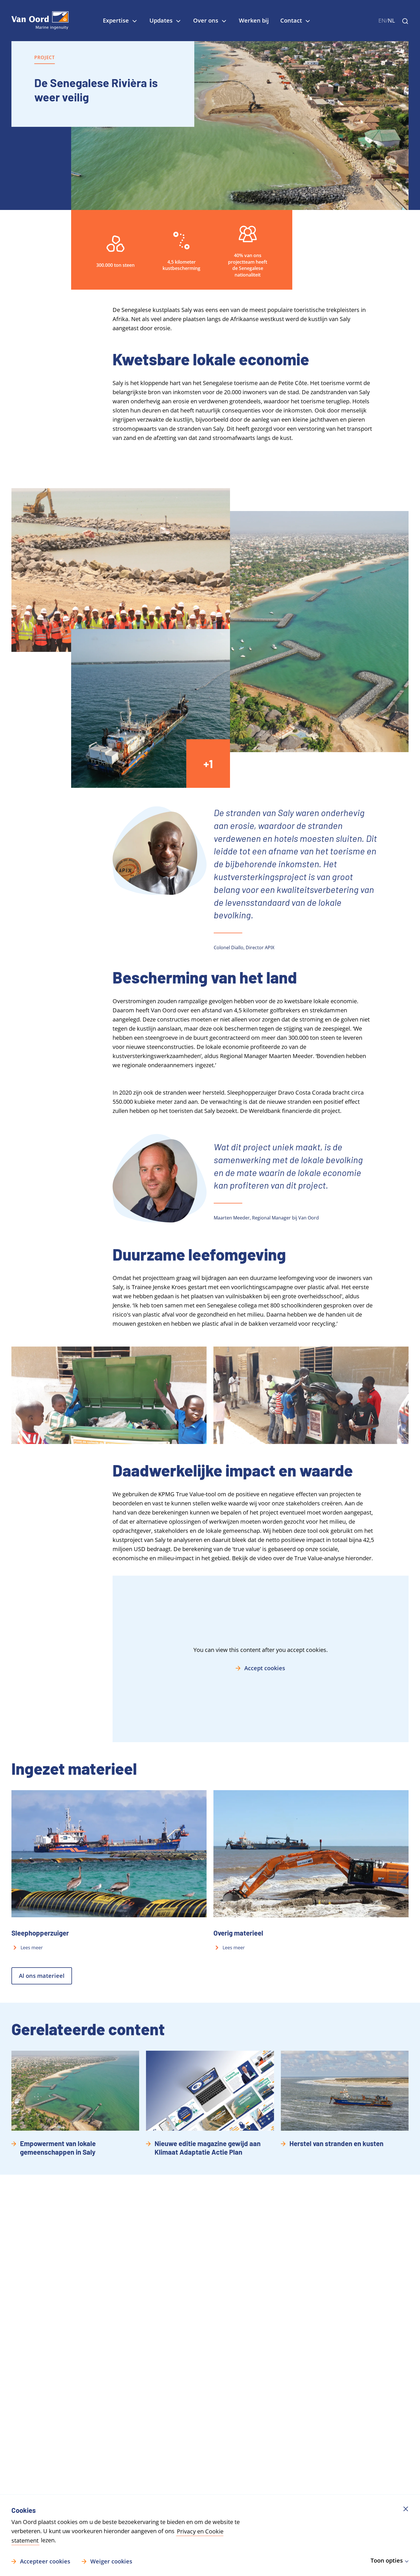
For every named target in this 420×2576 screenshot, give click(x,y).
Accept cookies (265, 1668)
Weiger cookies (111, 2561)
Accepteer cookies (45, 2561)
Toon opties (387, 2560)
